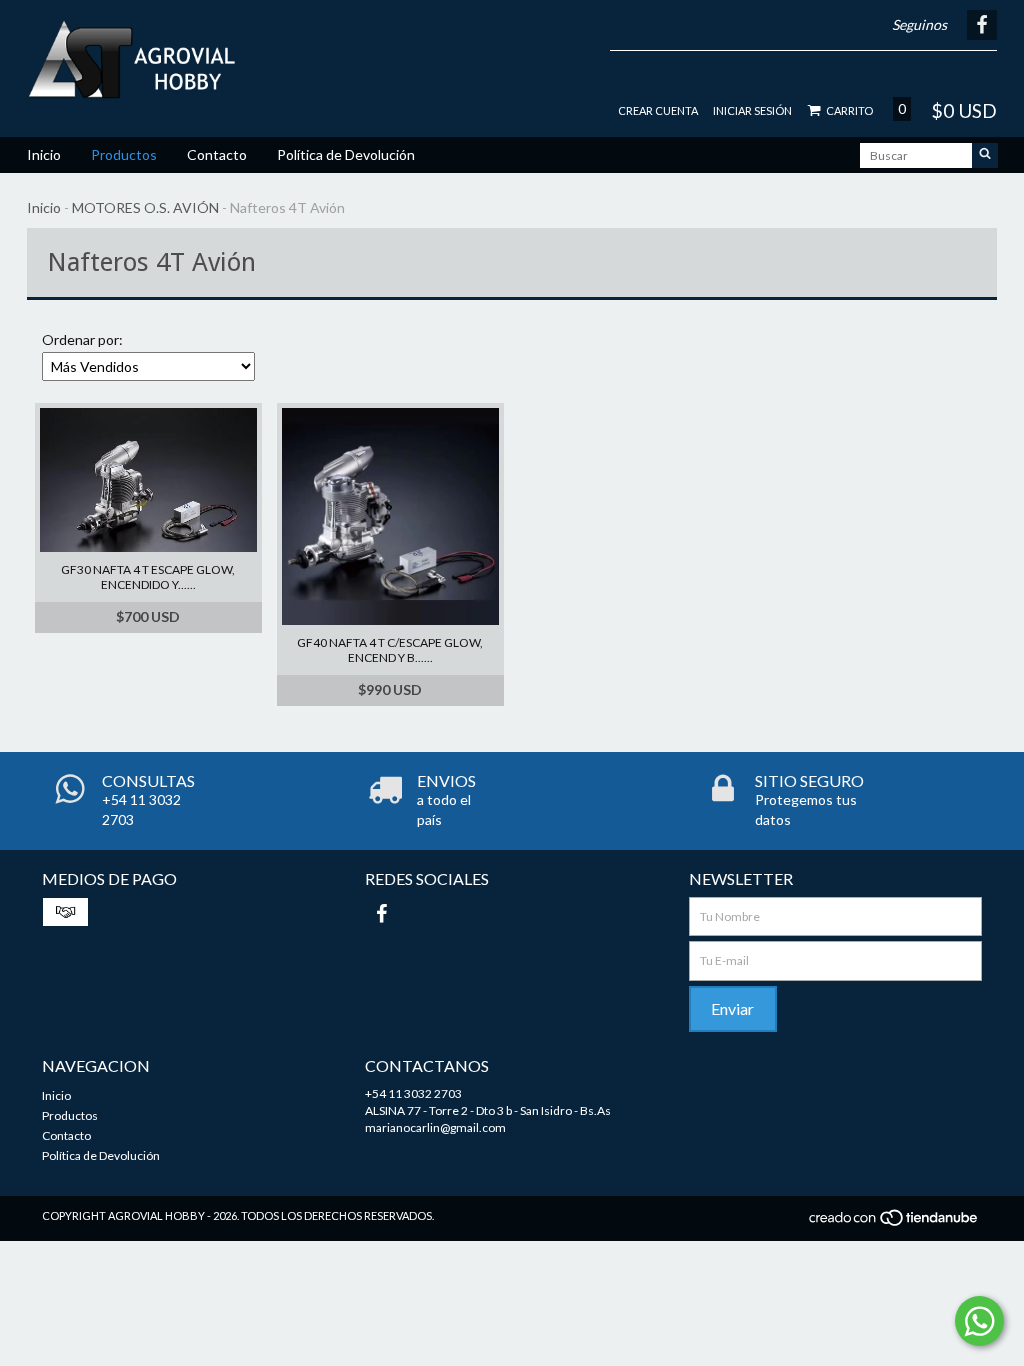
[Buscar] (985, 155)
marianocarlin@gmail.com (435, 1127)
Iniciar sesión (752, 110)
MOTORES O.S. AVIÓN (145, 207)
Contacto (217, 154)
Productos (124, 154)
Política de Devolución (346, 154)
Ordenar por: (82, 339)
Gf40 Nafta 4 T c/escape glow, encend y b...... (390, 650)
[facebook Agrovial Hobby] (381, 913)
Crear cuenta (658, 110)
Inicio (44, 154)
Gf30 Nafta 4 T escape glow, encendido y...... (148, 577)
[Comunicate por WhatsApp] (979, 1321)
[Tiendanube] (894, 1222)
